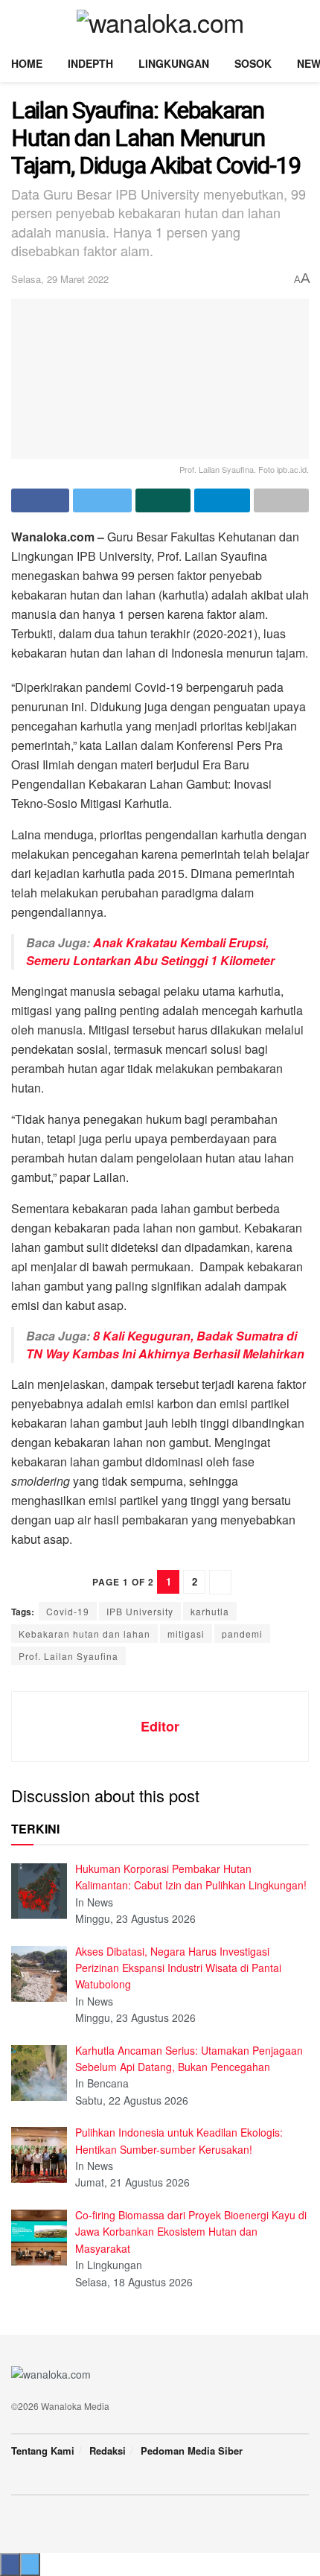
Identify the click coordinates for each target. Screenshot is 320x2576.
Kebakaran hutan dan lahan (84, 1634)
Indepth (90, 63)
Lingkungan (174, 63)
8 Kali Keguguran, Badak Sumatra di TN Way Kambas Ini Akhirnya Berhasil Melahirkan (165, 1345)
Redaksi (108, 2451)
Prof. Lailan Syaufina (68, 1656)
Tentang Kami (43, 2451)
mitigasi (186, 1634)
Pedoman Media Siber (192, 2451)
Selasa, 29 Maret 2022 (60, 279)
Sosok (253, 63)
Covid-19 (68, 1611)
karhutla (210, 1611)
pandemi (242, 1634)
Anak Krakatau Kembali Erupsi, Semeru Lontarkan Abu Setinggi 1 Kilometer (150, 951)
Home (27, 63)
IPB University (140, 1611)
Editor (160, 1726)
